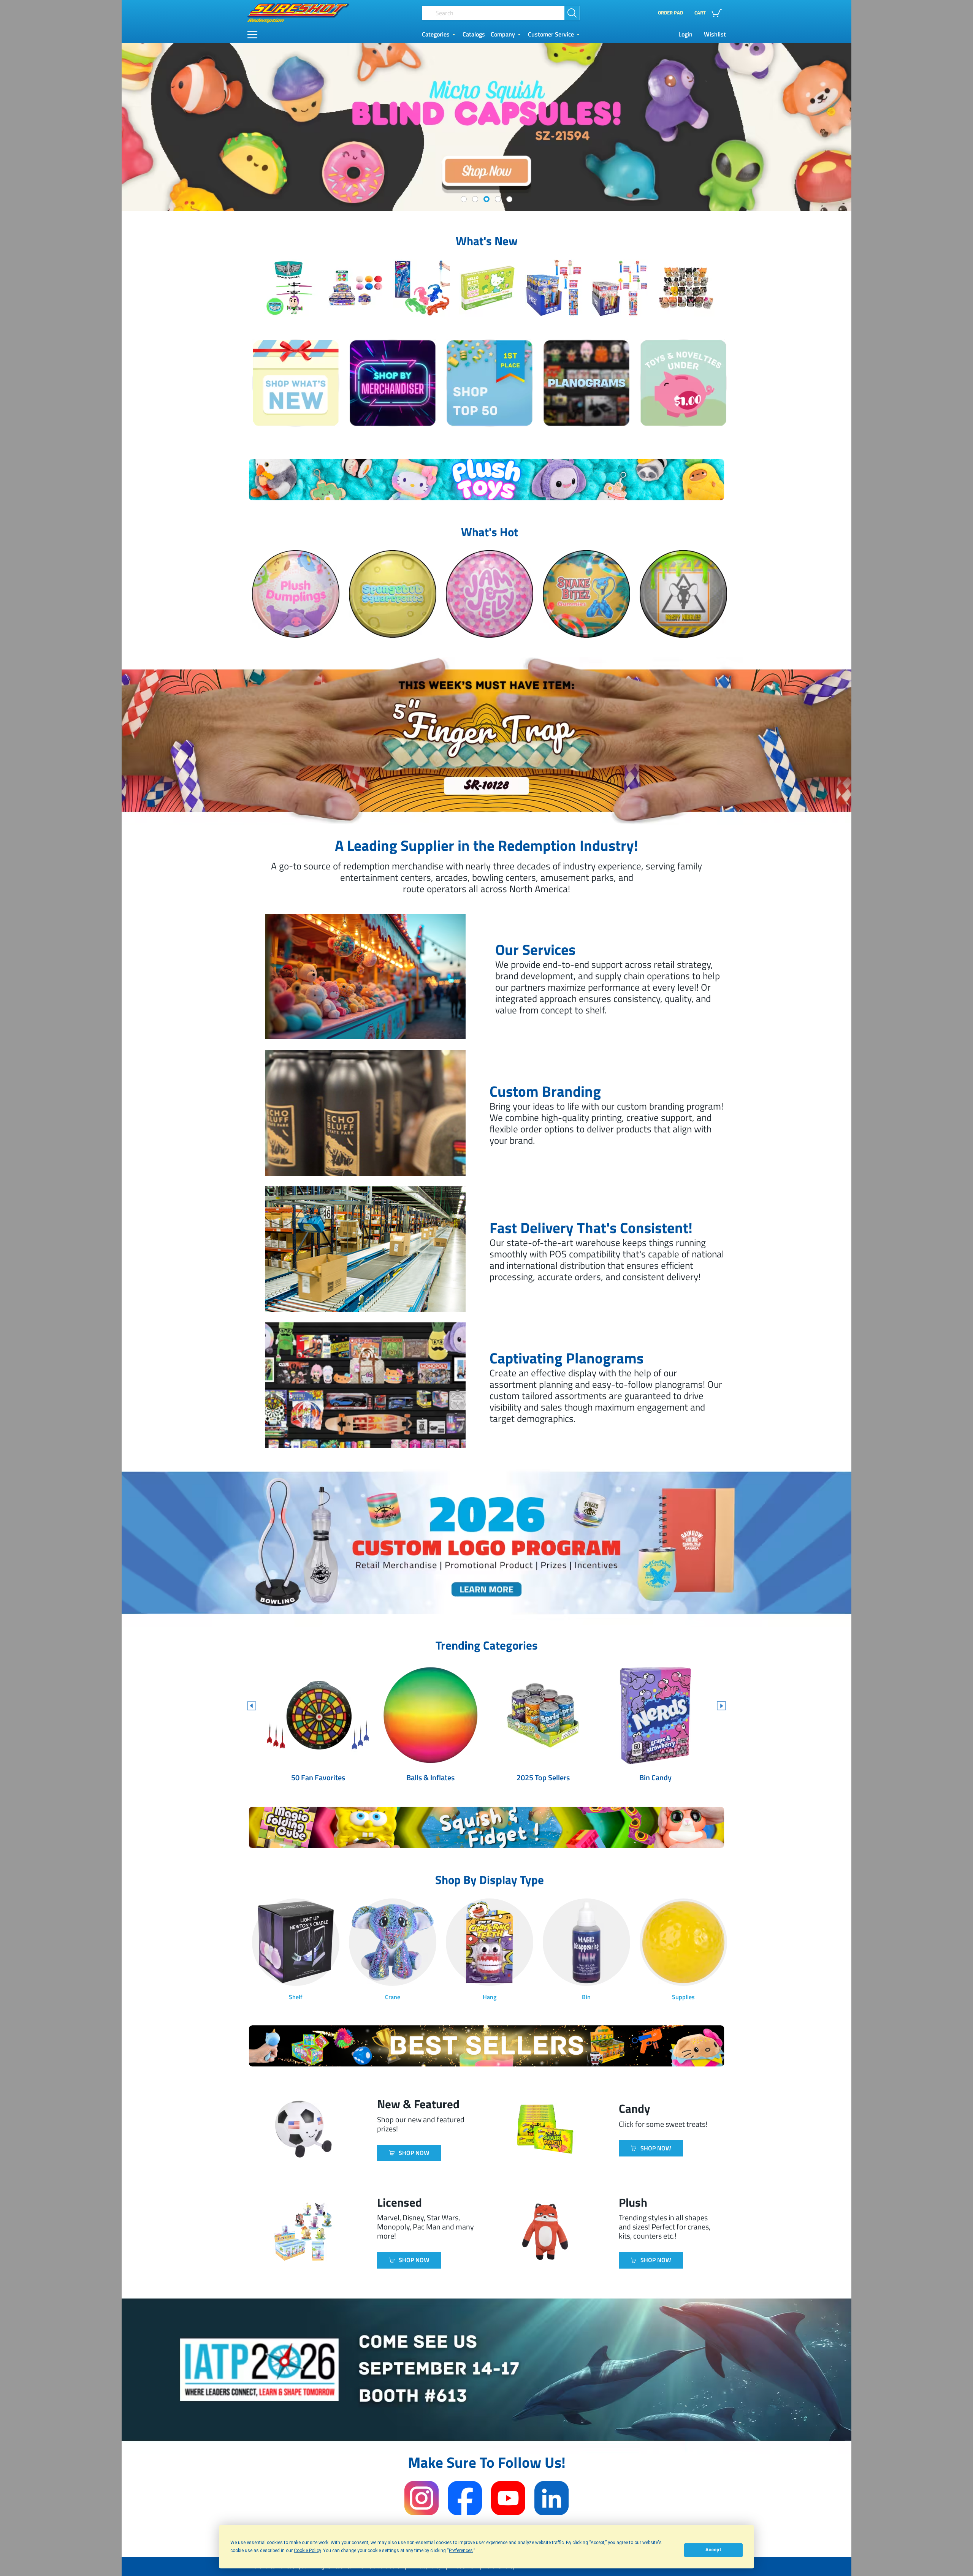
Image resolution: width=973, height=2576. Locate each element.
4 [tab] (498, 199)
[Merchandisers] (392, 387)
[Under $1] (683, 387)
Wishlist (715, 34)
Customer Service (551, 34)
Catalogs (474, 34)
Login (685, 34)
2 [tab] (475, 199)
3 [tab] (486, 199)
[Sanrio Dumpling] (296, 598)
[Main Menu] (252, 35)
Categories (436, 34)
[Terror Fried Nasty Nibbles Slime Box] (683, 598)
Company (503, 34)
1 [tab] (464, 199)
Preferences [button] (461, 2551)
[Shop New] (296, 387)
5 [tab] (509, 199)
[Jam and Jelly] (489, 598)
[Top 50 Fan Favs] (489, 387)
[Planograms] (586, 387)
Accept (713, 2550)
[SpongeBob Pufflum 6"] (392, 598)
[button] (710, 13)
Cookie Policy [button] (307, 2551)
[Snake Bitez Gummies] (586, 598)
